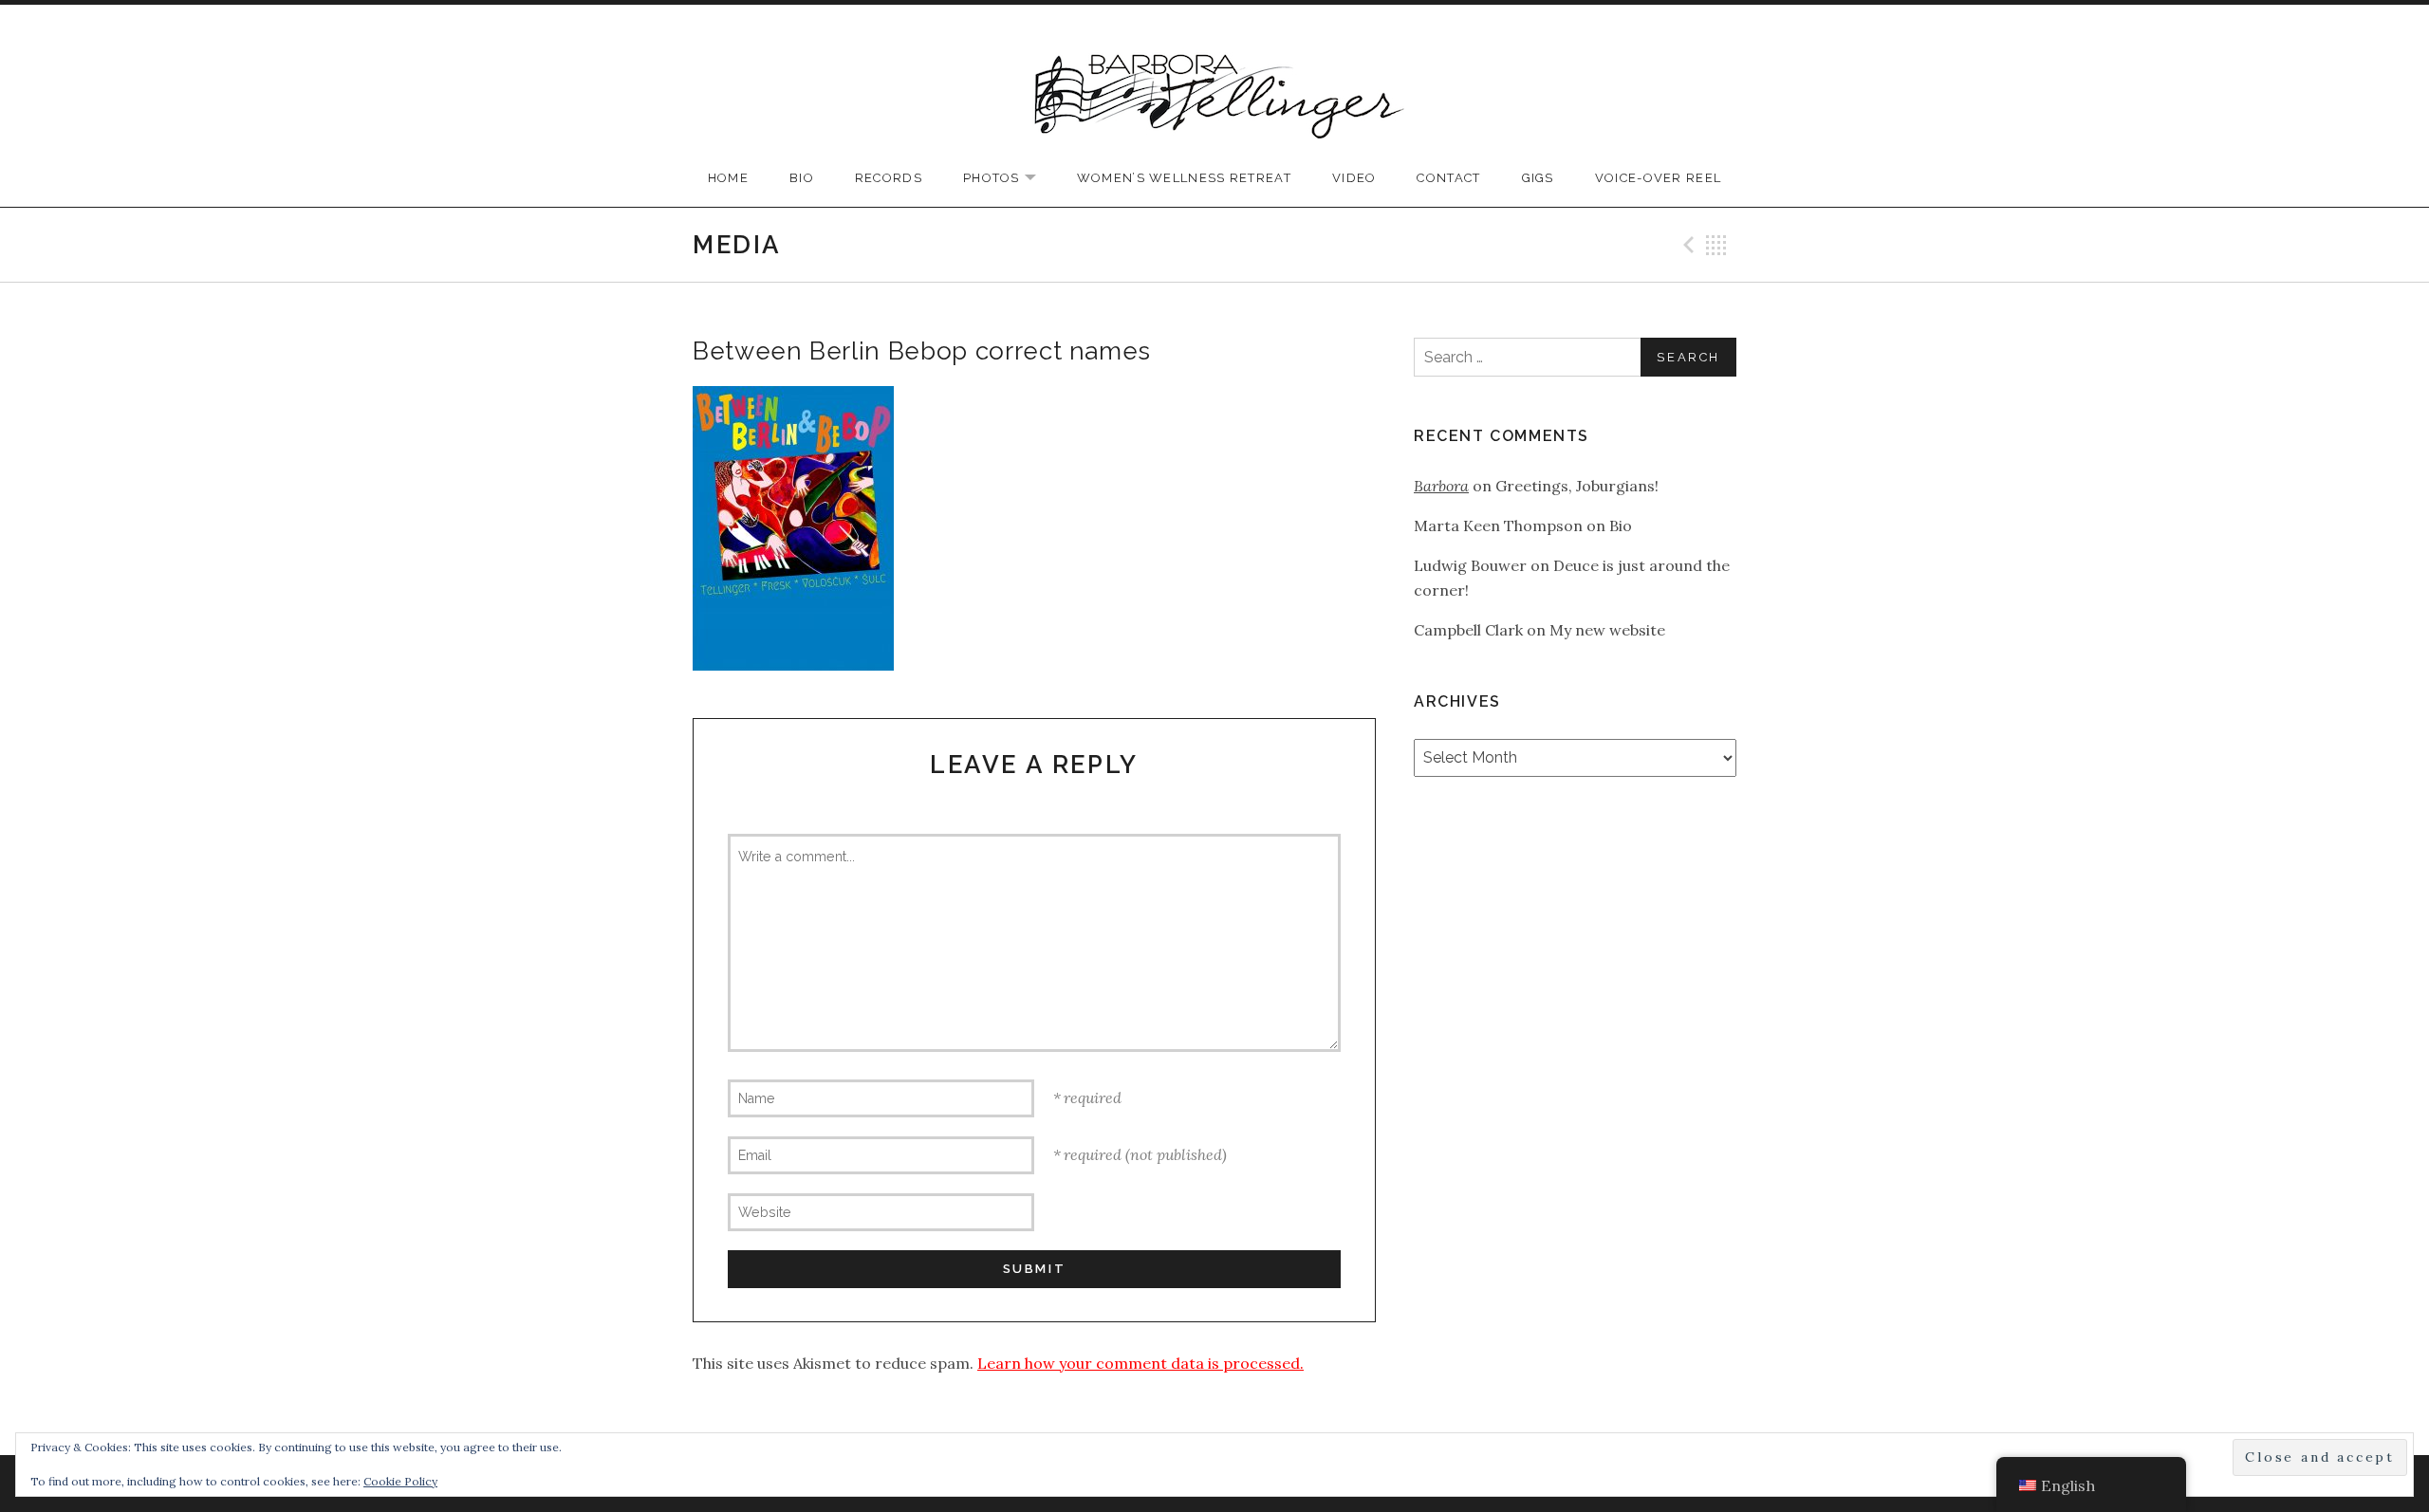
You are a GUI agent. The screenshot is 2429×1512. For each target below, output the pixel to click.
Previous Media (1686, 245)
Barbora (1441, 486)
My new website (1607, 630)
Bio (802, 178)
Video (1354, 178)
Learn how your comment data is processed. (1140, 1363)
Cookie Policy (400, 1481)
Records (889, 178)
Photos (1009, 179)
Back (1716, 245)
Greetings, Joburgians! (1577, 486)
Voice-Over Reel (1659, 178)
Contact (1448, 178)
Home (728, 178)
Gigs (1538, 178)
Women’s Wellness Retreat (1184, 178)
